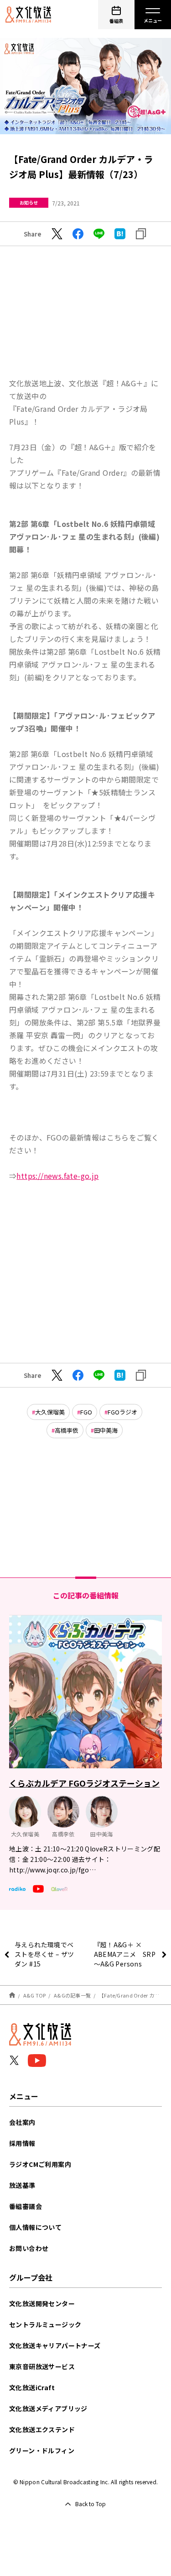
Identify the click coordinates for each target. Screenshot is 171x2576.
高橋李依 (67, 1430)
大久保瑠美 (50, 1412)
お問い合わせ (29, 2248)
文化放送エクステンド (42, 2429)
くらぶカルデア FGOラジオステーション (84, 1783)
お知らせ (29, 202)
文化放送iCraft (32, 2387)
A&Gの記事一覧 (72, 1995)
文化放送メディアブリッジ (48, 2408)
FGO (86, 1412)
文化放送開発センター (42, 2303)
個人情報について (35, 2227)
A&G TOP (35, 1995)
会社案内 (22, 2122)
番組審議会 (26, 2206)
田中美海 (106, 1430)
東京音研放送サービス (42, 2366)
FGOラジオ (122, 1412)
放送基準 (22, 2185)
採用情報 (22, 2143)
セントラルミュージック (45, 2324)
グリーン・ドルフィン (42, 2450)
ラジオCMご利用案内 (40, 2164)
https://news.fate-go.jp (57, 1176)
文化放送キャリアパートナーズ (55, 2345)
